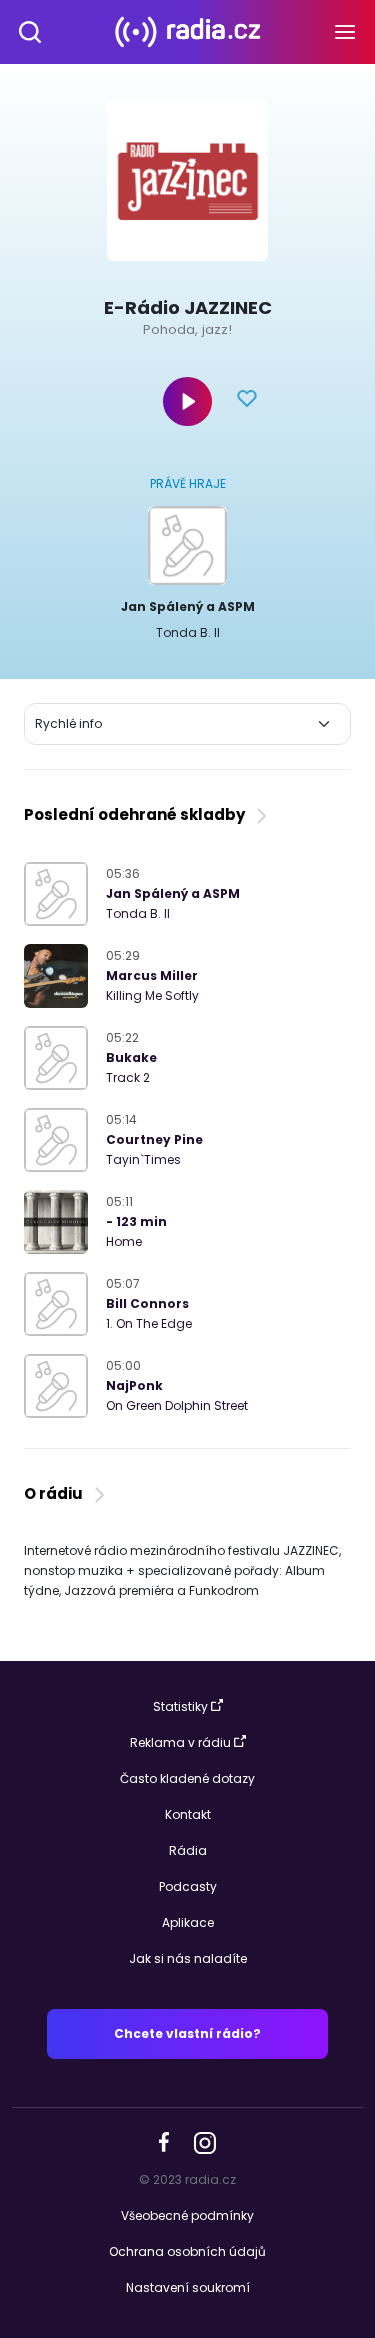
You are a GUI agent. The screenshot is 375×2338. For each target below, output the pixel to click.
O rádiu (56, 1493)
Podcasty (188, 1886)
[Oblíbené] (248, 401)
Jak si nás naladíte (188, 1958)
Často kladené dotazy (187, 1778)
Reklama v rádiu (180, 1742)
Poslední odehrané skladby (137, 814)
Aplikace (188, 1922)
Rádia (188, 1850)
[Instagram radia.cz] (204, 2141)
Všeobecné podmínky (187, 2215)
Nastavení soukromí (188, 2287)
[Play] (187, 401)
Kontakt (188, 1814)
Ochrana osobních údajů (187, 2251)
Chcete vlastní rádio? (187, 2033)
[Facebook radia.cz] (164, 2141)
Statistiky (180, 1706)
